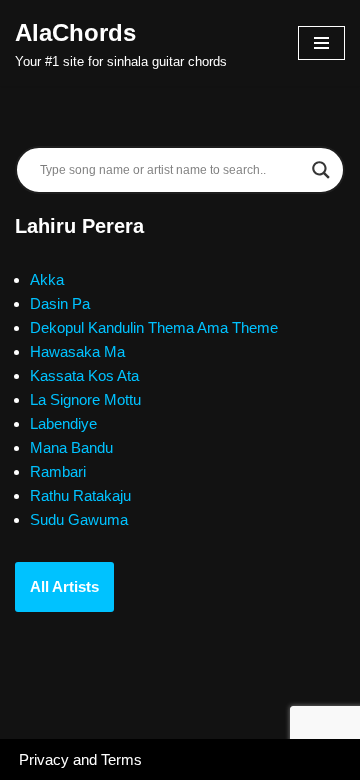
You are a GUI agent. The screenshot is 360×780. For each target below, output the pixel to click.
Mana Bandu (71, 447)
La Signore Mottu (85, 399)
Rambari (58, 471)
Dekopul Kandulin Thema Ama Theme (154, 327)
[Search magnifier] (321, 170)
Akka (47, 279)
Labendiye (63, 423)
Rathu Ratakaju (80, 495)
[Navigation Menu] (321, 43)
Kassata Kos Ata (84, 375)
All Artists (64, 586)
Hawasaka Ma (77, 351)
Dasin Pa (60, 303)
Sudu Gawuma (79, 519)
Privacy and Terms (80, 759)
